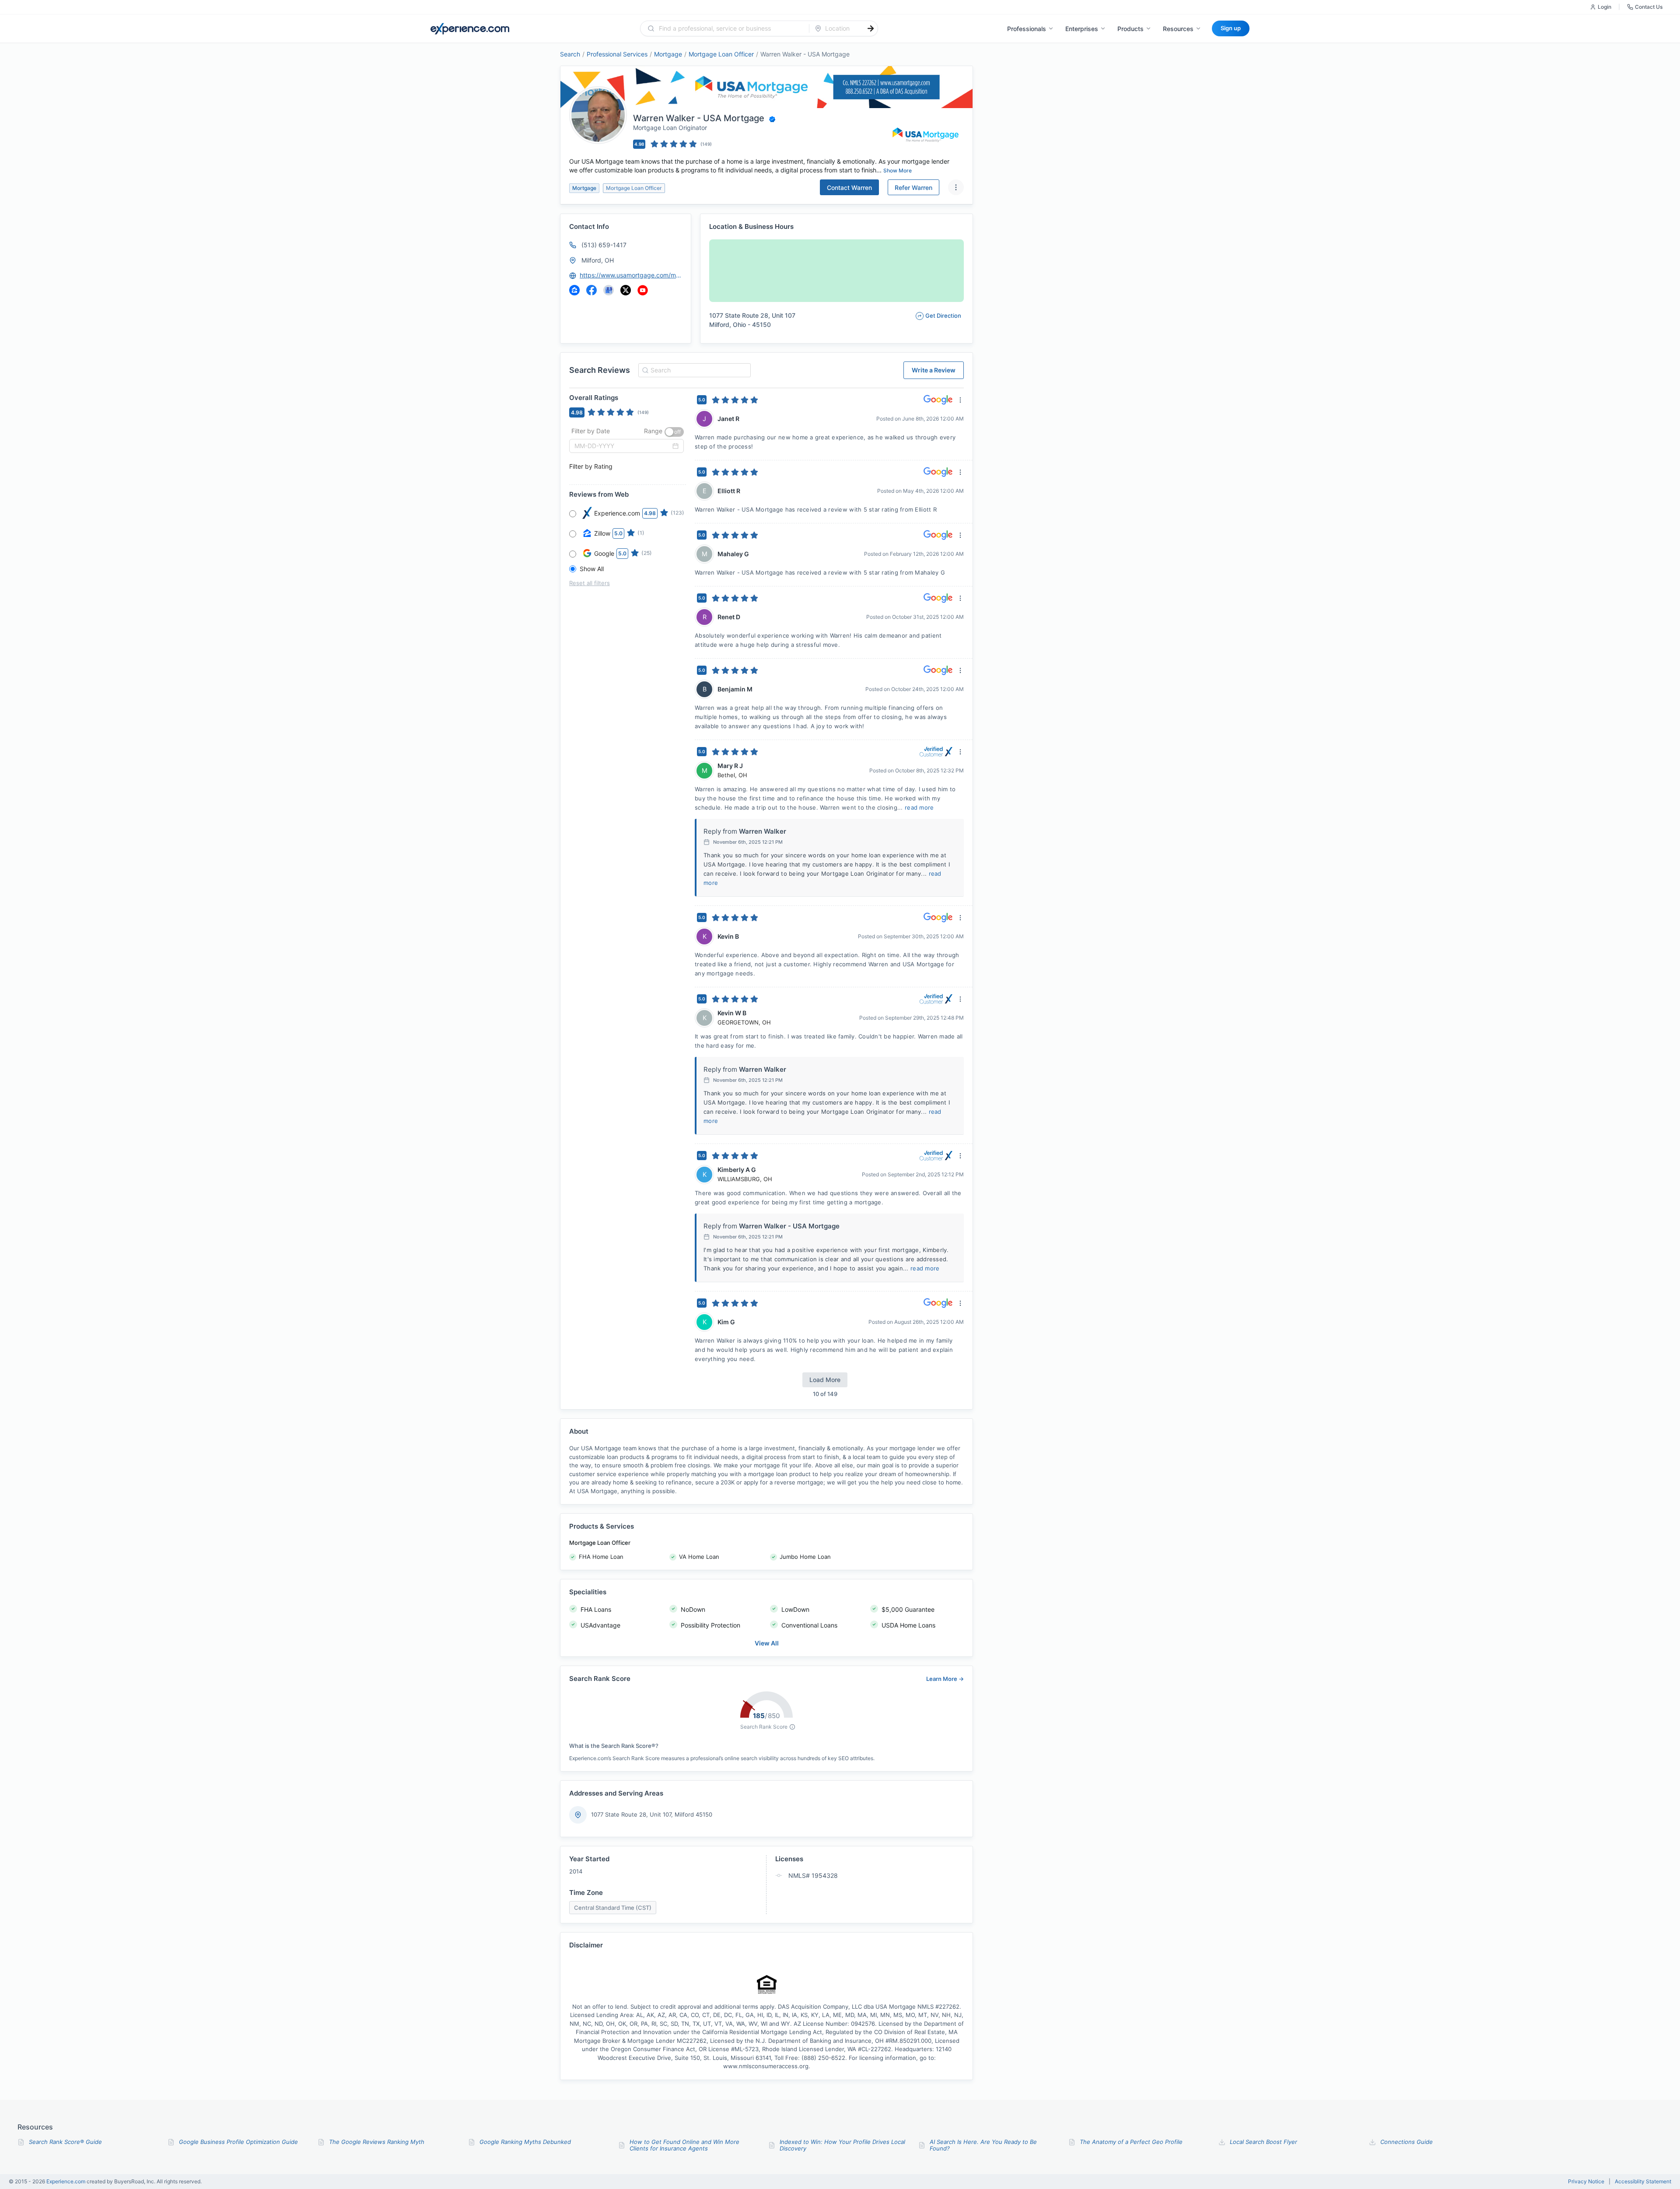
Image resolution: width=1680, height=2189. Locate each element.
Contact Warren (849, 188)
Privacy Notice (1586, 2182)
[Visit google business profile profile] (609, 290)
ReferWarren (913, 188)
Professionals (1027, 29)
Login (1605, 7)
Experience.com (66, 2181)
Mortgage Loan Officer (721, 54)
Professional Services (617, 54)
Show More (898, 170)
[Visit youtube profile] (643, 290)
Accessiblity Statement (1643, 2182)
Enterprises (1082, 29)
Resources (1178, 29)
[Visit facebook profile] (591, 290)
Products (1130, 29)
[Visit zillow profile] (574, 290)
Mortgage (668, 54)
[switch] (674, 432)
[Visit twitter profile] (626, 290)
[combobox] (730, 28)
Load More (825, 1380)
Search (570, 54)
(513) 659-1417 (604, 245)
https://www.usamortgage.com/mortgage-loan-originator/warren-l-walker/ (631, 275)
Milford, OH (598, 260)
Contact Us (1649, 7)
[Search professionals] (871, 28)
